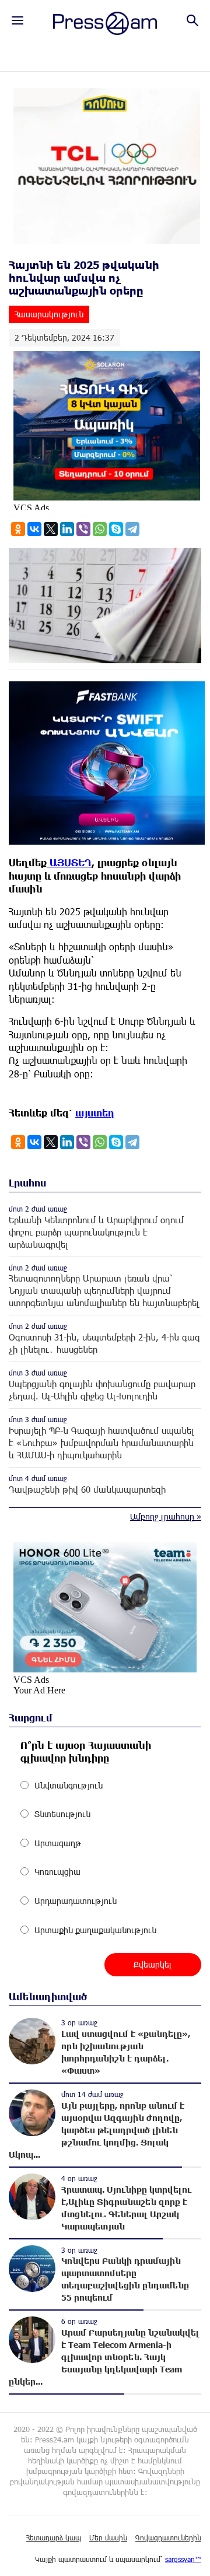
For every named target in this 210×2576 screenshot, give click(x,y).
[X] (51, 529)
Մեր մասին (108, 2537)
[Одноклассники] (18, 529)
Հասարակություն (49, 314)
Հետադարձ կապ (54, 2537)
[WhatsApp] (100, 529)
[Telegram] (132, 529)
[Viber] (83, 529)
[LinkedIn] (67, 529)
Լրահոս (27, 1183)
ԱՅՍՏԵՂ (69, 862)
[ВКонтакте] (34, 529)
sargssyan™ (183, 2559)
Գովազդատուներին (168, 2537)
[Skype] (116, 529)
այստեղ (95, 1113)
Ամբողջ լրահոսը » (166, 1516)
